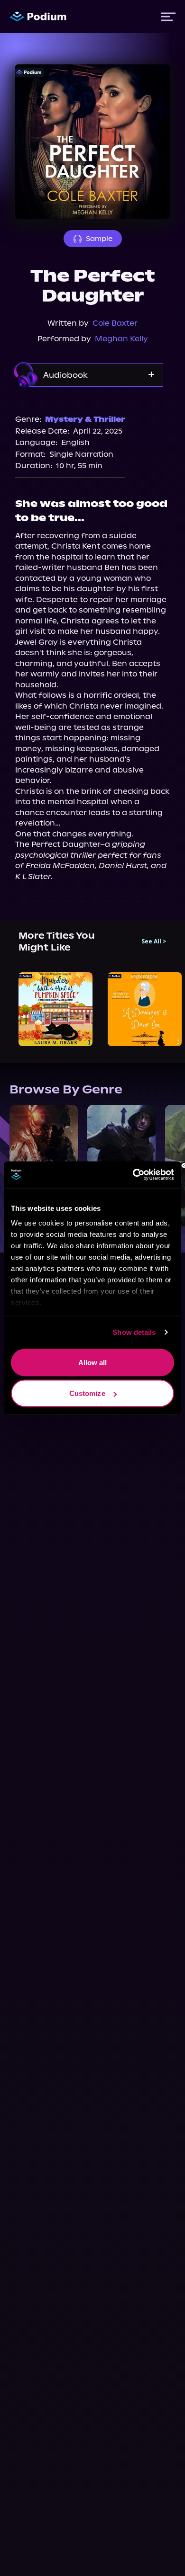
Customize (87, 1393)
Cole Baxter (115, 323)
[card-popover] (55, 1009)
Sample (99, 239)
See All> (154, 942)
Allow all (93, 1362)
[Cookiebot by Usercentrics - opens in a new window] (133, 1175)
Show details (134, 1332)
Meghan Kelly (121, 339)
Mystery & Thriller (85, 419)
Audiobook (65, 375)
